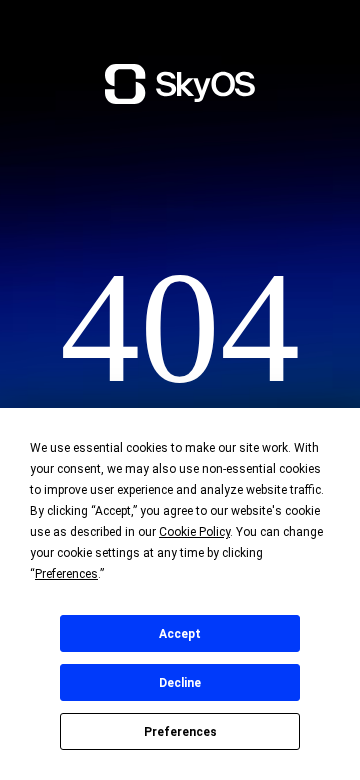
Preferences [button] (66, 574)
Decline (180, 683)
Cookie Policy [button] (194, 532)
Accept (180, 634)
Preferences (180, 732)
